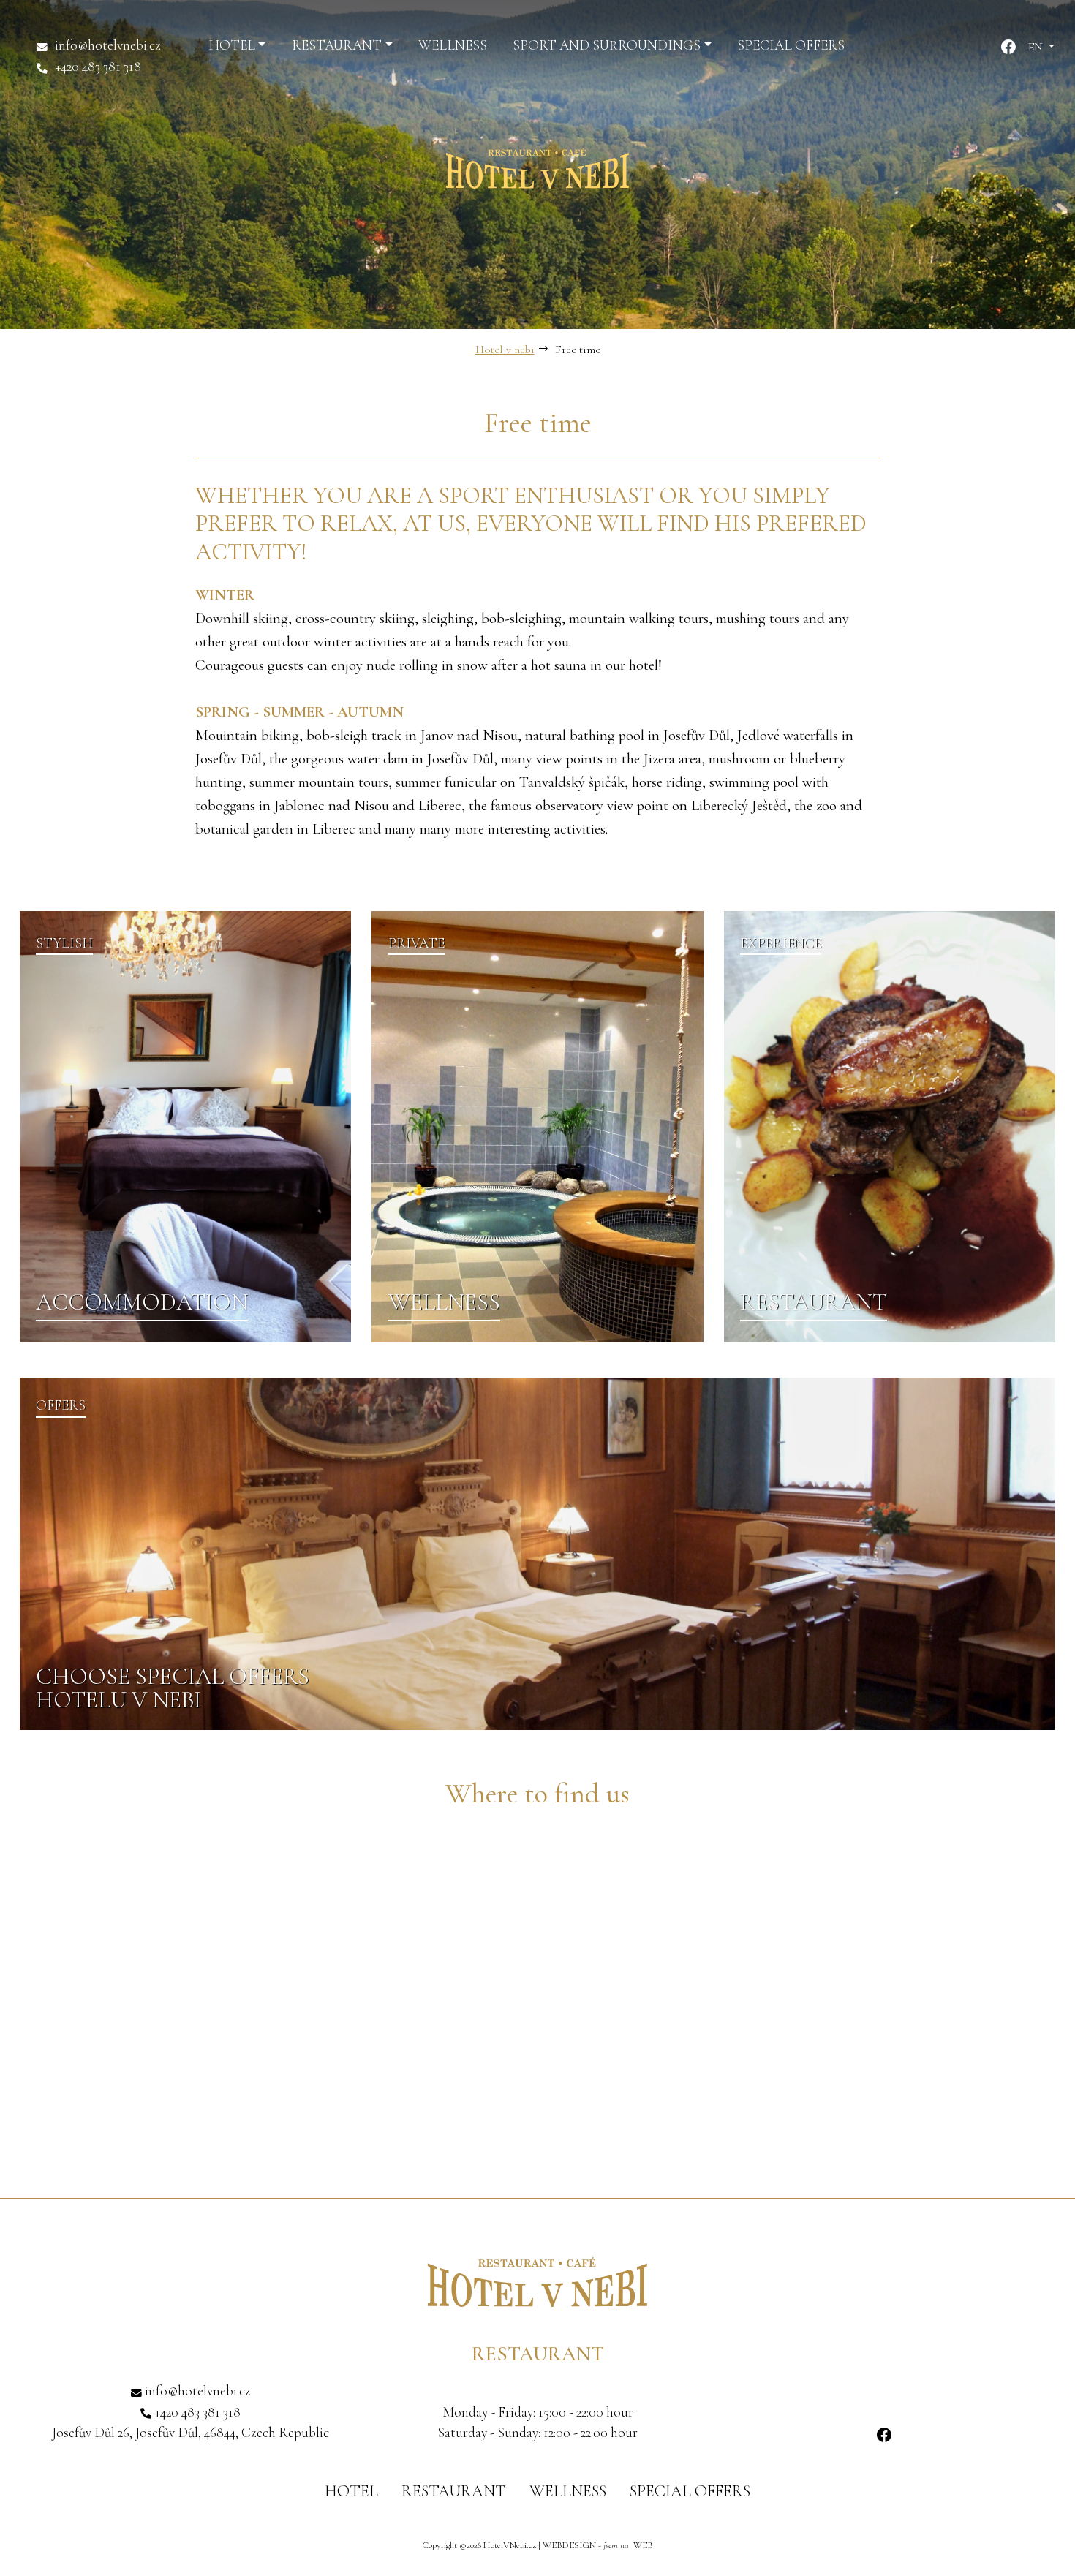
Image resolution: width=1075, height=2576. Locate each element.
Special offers (690, 2491)
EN (1037, 47)
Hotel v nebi (505, 350)
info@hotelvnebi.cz (108, 45)
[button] (237, 46)
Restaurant (454, 2491)
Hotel (351, 2491)
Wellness (568, 2491)
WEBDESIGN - (598, 2545)
